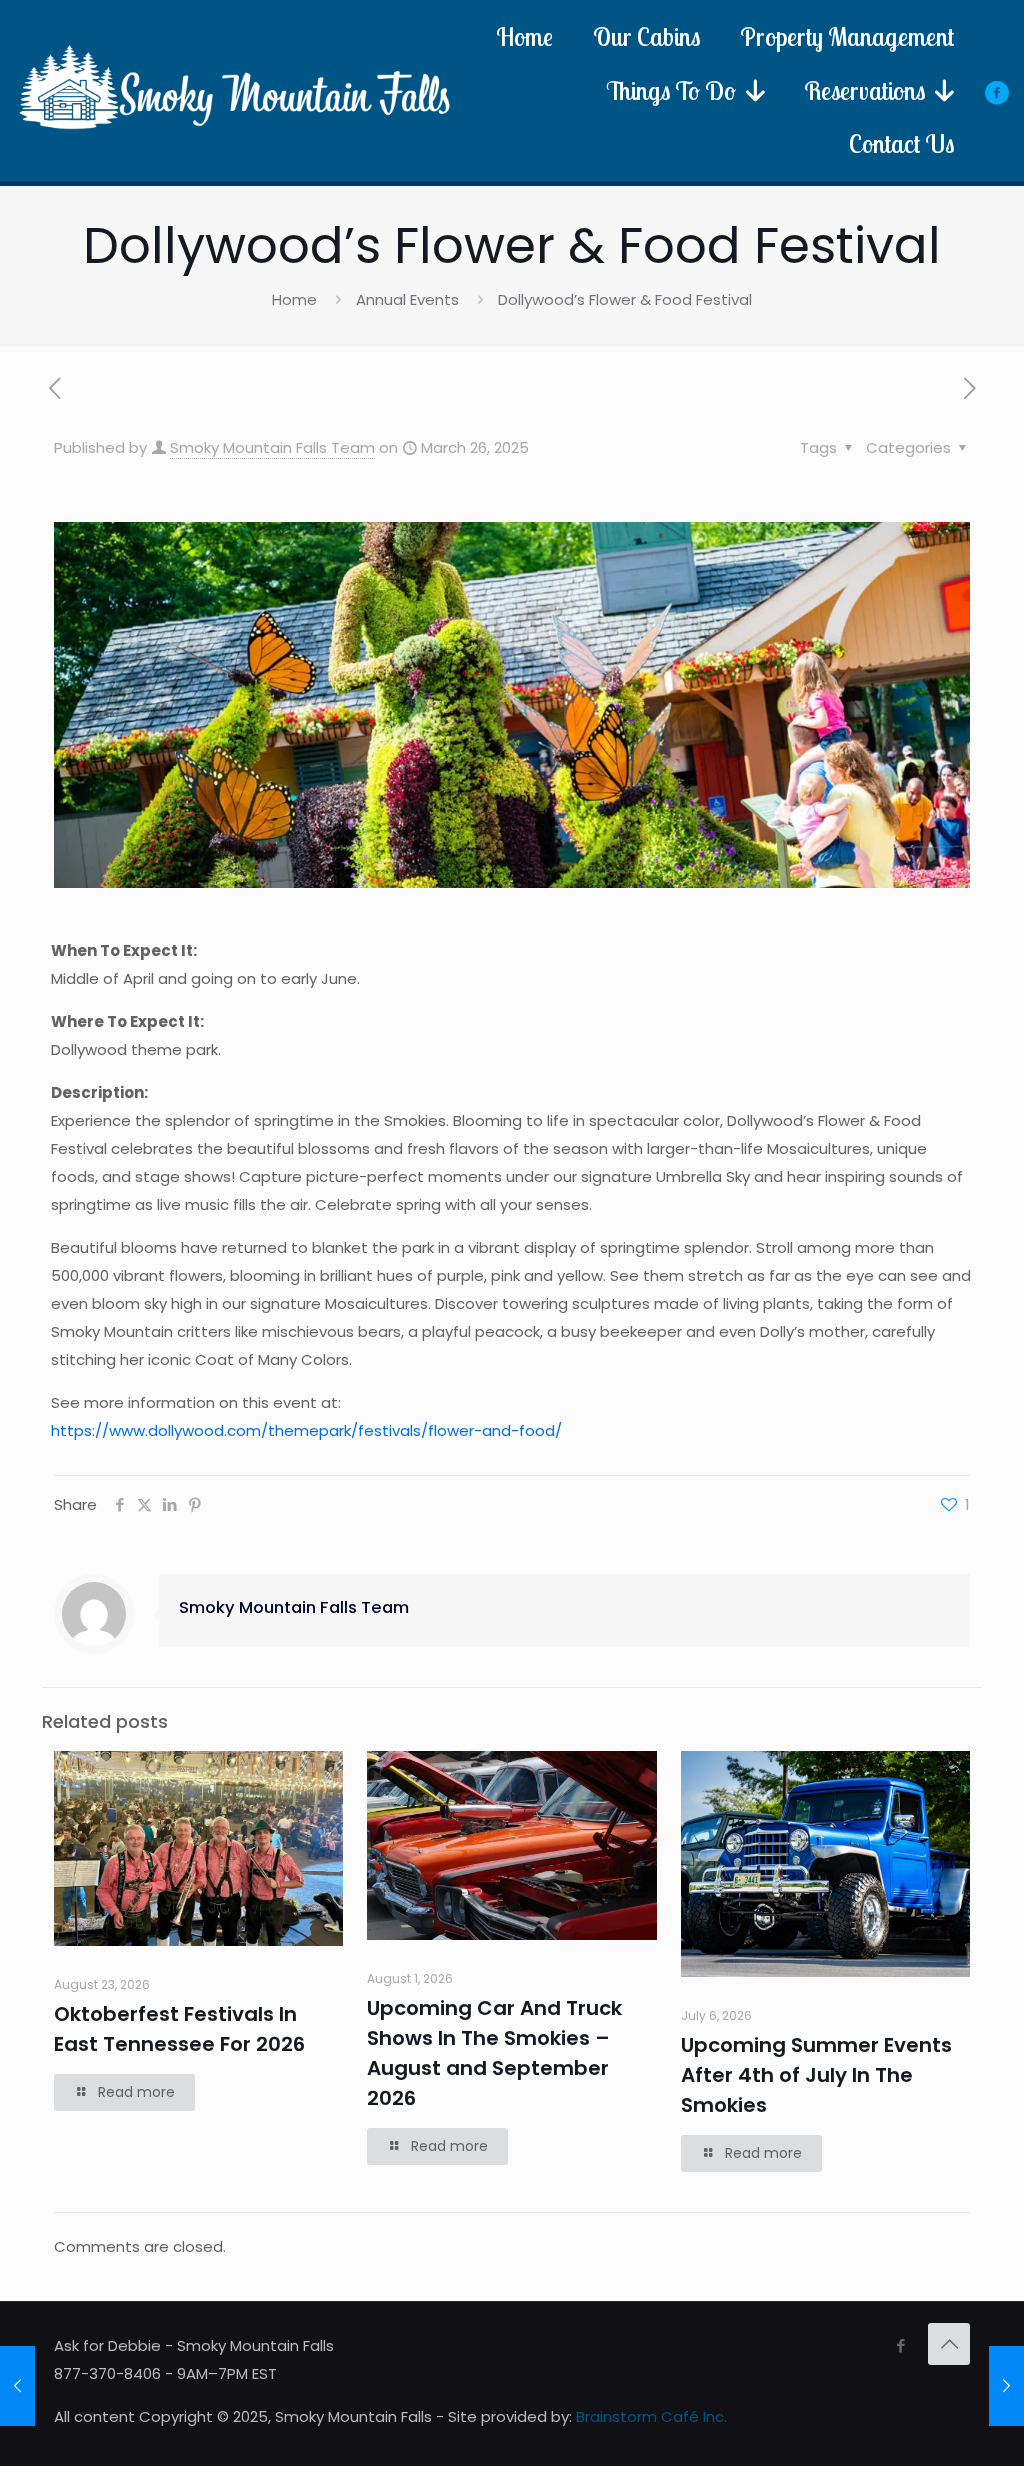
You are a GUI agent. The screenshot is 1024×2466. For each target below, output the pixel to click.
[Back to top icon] (949, 2344)
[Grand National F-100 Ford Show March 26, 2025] (1006, 2386)
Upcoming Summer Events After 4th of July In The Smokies (816, 2075)
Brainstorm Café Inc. (651, 2416)
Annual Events (407, 299)
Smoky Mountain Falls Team (272, 447)
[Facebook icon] (900, 2345)
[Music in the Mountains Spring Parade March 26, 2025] (17, 2386)
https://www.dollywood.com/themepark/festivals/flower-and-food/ (306, 1430)
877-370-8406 (107, 2373)
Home (294, 299)
